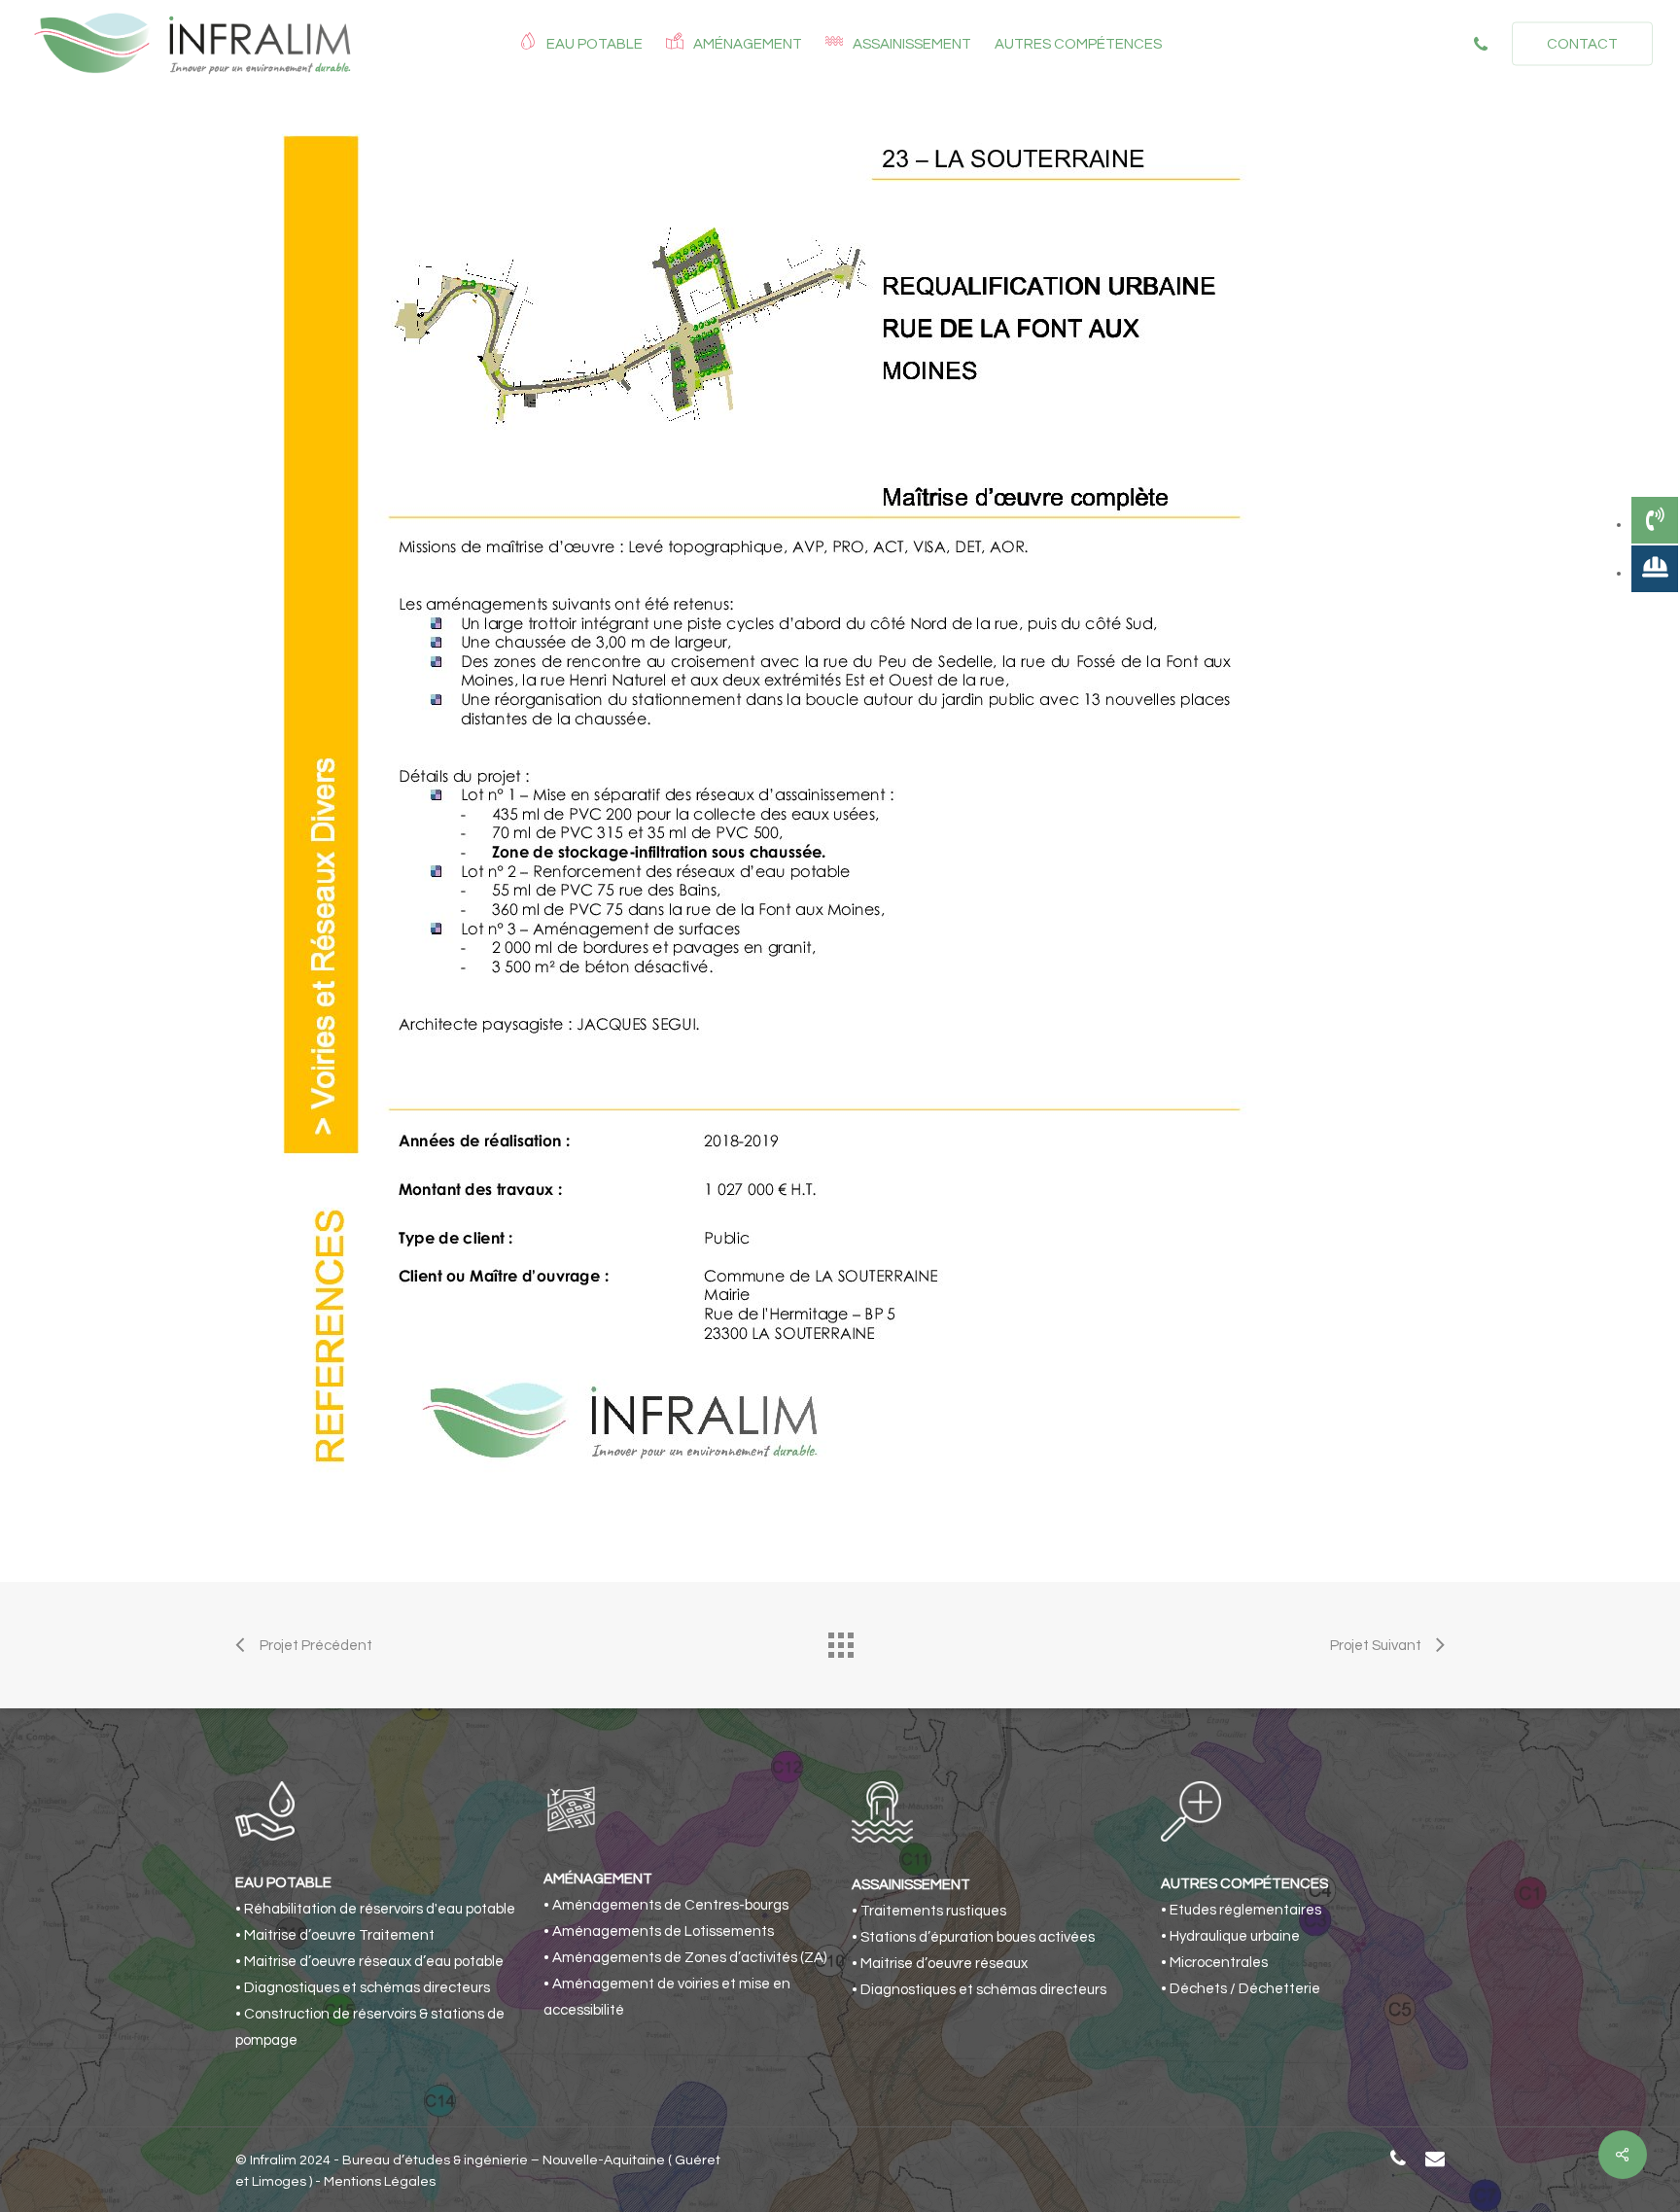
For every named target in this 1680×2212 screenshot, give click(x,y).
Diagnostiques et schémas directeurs (367, 1988)
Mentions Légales (380, 2182)
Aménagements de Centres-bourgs (670, 1905)
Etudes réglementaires (1245, 1910)
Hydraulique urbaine (1235, 1936)
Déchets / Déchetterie (1245, 1989)
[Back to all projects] (840, 1640)
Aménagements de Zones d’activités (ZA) (689, 1958)
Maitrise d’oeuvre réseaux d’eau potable (374, 1962)
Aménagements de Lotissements (663, 1931)
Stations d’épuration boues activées (978, 1937)
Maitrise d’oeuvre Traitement (339, 1935)
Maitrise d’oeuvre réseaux (944, 1964)
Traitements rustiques (933, 1911)
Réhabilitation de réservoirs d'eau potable (380, 1909)
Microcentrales (1219, 1963)
